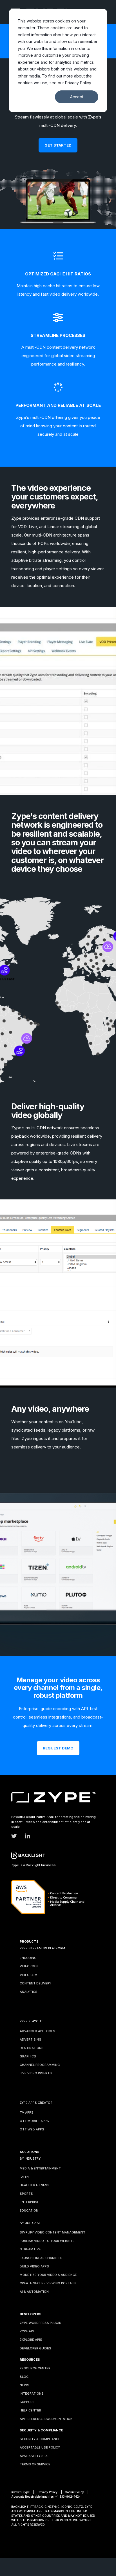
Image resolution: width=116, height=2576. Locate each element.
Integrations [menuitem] (32, 2391)
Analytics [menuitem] (29, 1989)
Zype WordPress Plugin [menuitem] (41, 2320)
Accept (77, 97)
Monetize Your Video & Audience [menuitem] (48, 2272)
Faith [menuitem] (24, 2174)
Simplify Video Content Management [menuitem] (53, 2230)
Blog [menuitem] (24, 2374)
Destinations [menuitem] (32, 2045)
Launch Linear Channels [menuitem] (41, 2255)
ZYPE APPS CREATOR (36, 2100)
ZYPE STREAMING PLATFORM (42, 1945)
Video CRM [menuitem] (29, 1972)
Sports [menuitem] (26, 2191)
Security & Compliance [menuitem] (40, 2436)
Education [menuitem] (29, 2208)
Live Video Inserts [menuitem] (36, 2070)
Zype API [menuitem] (27, 2328)
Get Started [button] (58, 142)
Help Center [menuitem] (30, 2408)
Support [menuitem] (27, 2399)
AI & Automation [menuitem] (34, 2289)
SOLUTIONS (30, 2149)
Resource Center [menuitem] (35, 2365)
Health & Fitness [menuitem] (35, 2182)
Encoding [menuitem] (28, 1955)
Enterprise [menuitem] (29, 2199)
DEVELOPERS (31, 2311)
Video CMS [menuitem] (29, 1963)
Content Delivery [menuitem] (35, 1981)
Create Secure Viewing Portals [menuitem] (48, 2280)
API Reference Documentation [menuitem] (46, 2416)
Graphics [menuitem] (28, 2054)
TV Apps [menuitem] (27, 2110)
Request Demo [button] (58, 1745)
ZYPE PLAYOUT (31, 2018)
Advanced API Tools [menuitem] (37, 2028)
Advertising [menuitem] (31, 2037)
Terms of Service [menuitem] (35, 2461)
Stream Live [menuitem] (30, 2246)
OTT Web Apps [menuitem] (32, 2126)
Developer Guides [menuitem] (35, 2345)
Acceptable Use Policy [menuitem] (40, 2445)
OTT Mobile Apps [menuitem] (34, 2118)
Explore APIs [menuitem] (31, 2337)
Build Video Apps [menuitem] (34, 2264)
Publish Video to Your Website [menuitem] (47, 2238)
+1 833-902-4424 (68, 2494)
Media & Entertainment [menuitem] (40, 2166)
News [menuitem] (24, 2382)
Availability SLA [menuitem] (34, 2453)
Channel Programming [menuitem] (40, 2062)
